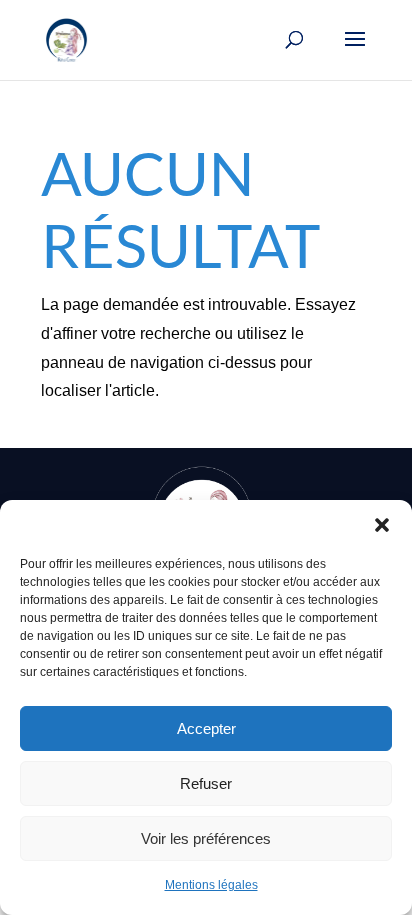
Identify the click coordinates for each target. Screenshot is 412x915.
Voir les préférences (206, 838)
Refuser (206, 783)
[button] (382, 525)
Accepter (206, 728)
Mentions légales (211, 885)
